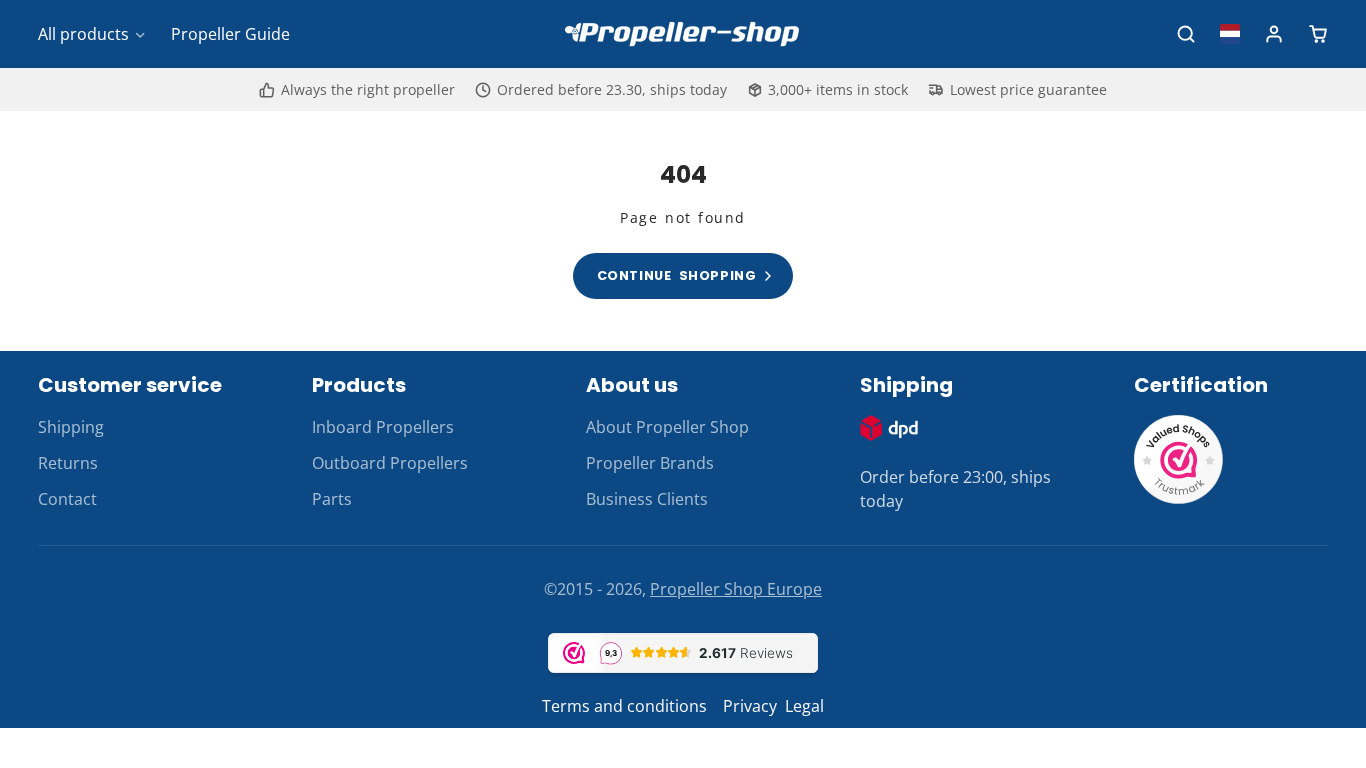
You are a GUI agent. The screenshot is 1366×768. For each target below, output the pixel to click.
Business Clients (647, 499)
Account (1274, 34)
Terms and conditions (624, 706)
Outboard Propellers (390, 463)
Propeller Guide (230, 34)
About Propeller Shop (667, 427)
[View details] (889, 428)
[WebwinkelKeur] (1179, 499)
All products (83, 34)
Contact (67, 499)
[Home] (683, 34)
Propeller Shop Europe (736, 589)
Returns (68, 463)
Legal (804, 706)
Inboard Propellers (383, 427)
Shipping (71, 427)
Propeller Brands (650, 463)
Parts (332, 499)
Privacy (750, 706)
